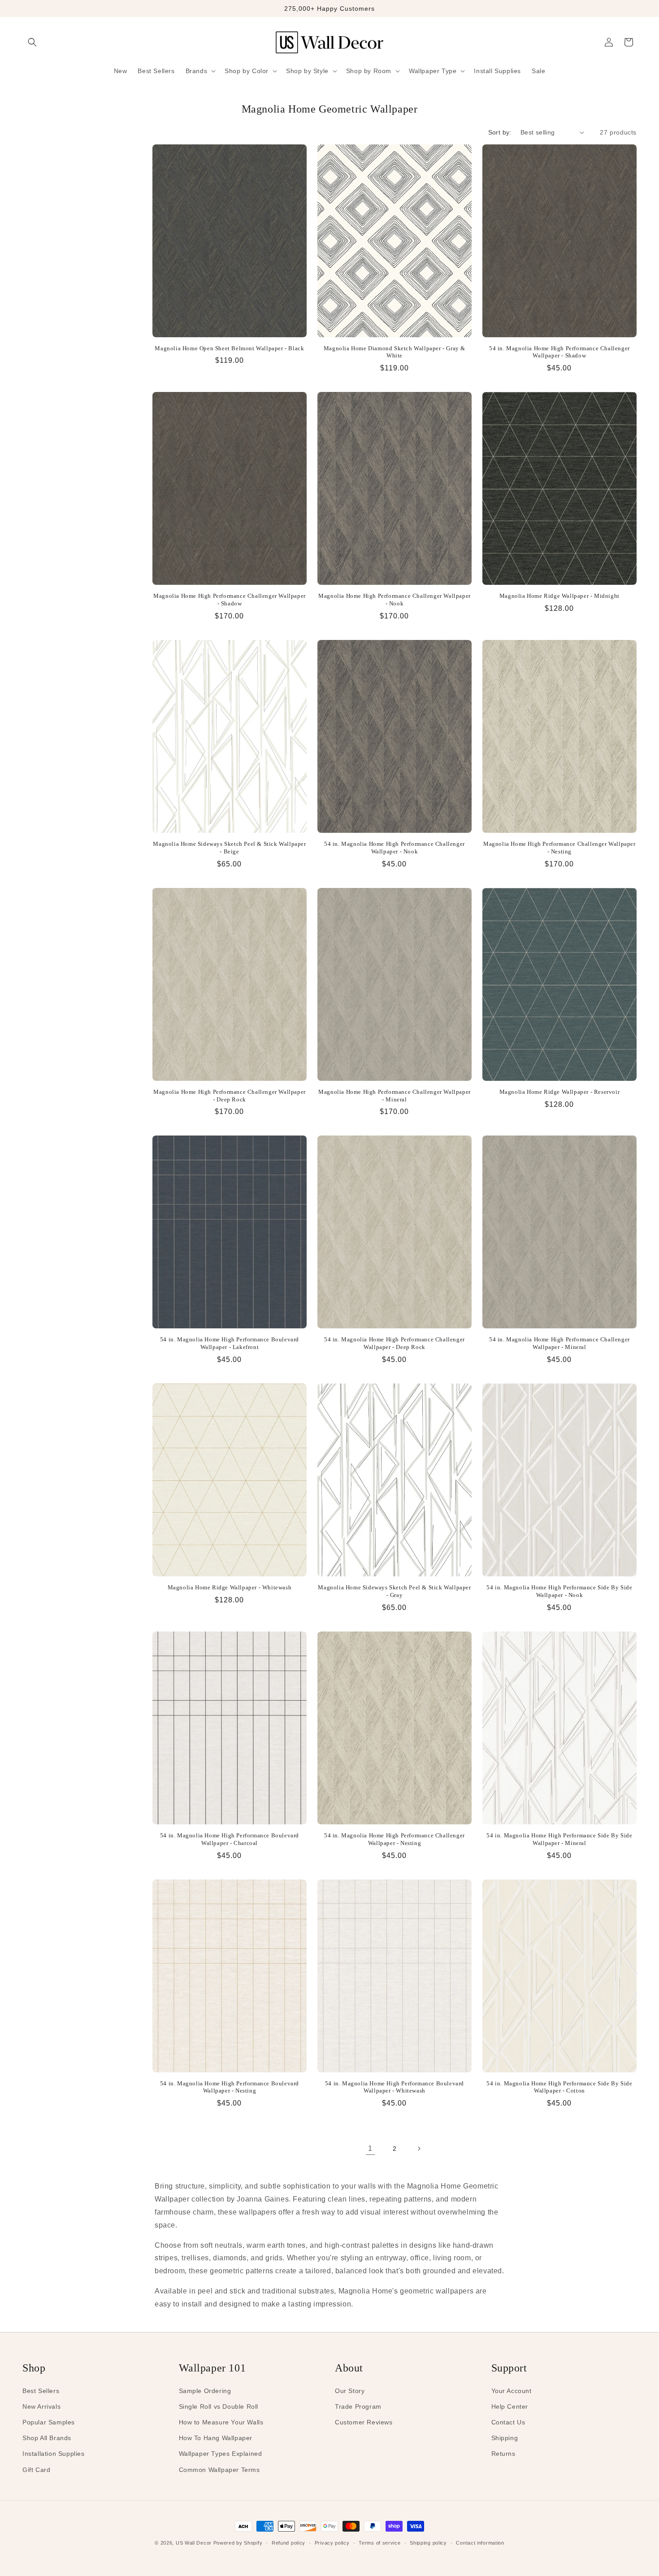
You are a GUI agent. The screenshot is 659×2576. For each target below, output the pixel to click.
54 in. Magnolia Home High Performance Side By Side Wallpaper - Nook (559, 1591)
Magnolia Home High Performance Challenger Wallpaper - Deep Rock (230, 1096)
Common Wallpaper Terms (219, 2470)
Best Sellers (41, 2391)
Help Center (510, 2406)
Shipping (505, 2438)
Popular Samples (49, 2422)
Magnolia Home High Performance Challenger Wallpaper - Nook (395, 600)
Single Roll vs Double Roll (219, 2406)
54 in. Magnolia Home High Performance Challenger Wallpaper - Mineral (559, 1343)
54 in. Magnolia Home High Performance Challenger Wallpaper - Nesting (395, 1839)
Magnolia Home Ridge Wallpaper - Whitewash (230, 1587)
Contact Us (508, 2422)
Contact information (480, 2543)
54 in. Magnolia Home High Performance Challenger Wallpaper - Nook (395, 848)
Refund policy (288, 2543)
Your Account (512, 2391)
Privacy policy (332, 2543)
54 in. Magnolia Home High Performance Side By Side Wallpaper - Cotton (559, 2087)
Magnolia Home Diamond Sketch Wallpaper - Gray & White (395, 352)
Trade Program (358, 2406)
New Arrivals (41, 2406)
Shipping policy (428, 2543)
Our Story (350, 2391)
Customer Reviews (364, 2422)
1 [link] (370, 2148)
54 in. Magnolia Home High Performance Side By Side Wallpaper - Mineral (559, 1839)
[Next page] (419, 2149)
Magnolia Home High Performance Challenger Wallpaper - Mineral (395, 1096)
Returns (503, 2454)
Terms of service (379, 2543)
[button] (32, 42)
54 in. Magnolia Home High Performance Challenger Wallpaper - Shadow (559, 352)
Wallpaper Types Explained (221, 2454)
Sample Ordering (205, 2391)
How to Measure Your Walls (221, 2422)
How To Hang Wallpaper (216, 2438)
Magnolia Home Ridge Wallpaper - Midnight (559, 596)
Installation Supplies (54, 2454)
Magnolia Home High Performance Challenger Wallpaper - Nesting (559, 848)
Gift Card (36, 2470)
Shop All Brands (47, 2438)
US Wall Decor (194, 2543)
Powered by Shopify (238, 2543)
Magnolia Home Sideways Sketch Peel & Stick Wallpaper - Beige (229, 848)
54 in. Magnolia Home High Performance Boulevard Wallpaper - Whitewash (395, 2087)
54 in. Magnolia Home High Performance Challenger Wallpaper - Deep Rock (395, 1343)
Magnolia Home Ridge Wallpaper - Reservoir (560, 1092)
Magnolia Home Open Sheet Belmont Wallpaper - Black (229, 348)
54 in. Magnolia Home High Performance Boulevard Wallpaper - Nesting (230, 2087)
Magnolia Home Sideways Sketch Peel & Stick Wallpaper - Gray (394, 1591)
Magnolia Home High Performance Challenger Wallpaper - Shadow (230, 600)
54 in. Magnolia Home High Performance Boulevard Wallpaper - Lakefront (230, 1343)
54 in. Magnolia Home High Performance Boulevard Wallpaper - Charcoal (230, 1839)
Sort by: (500, 132)
